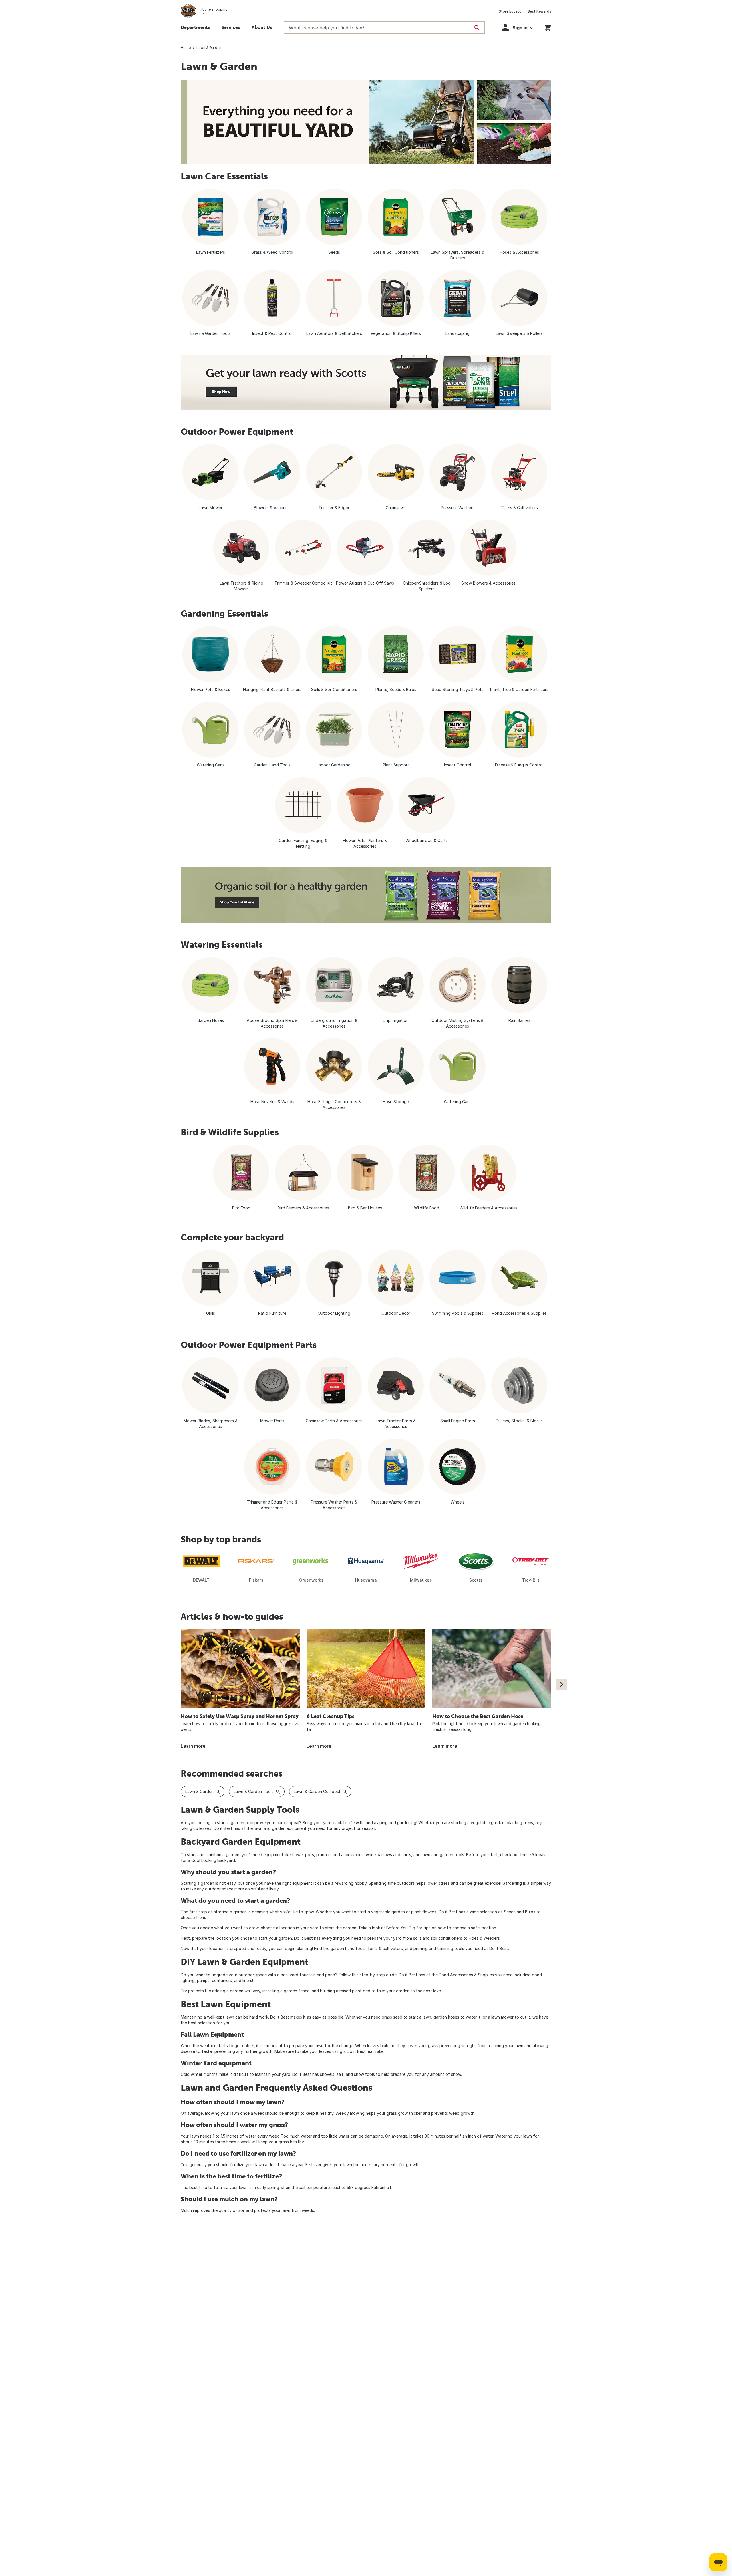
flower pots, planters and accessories (328, 1855)
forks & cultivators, (386, 1948)
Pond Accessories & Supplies (466, 1975)
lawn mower (502, 2017)
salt (340, 2074)
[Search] (477, 28)
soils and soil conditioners (438, 1938)
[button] (517, 27)
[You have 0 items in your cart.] (548, 27)
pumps (203, 1980)
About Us (262, 27)
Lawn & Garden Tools (254, 1791)
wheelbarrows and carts (388, 1855)
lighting (188, 1980)
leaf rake (375, 2051)
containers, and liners (232, 1980)
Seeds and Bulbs (520, 1912)
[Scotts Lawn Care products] (366, 382)
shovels (327, 2074)
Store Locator (511, 11)
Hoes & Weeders (484, 1938)
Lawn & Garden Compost (317, 1791)
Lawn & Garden (199, 1791)
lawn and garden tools (443, 1855)
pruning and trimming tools (439, 1948)
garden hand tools (348, 1948)
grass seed (392, 2017)
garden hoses (446, 2017)
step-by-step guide (378, 1975)
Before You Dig (401, 1928)
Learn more (193, 1746)
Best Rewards (539, 11)
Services (231, 27)
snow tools (364, 2074)
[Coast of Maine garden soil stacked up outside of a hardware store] (366, 895)
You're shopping (214, 9)
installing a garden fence (286, 1991)
